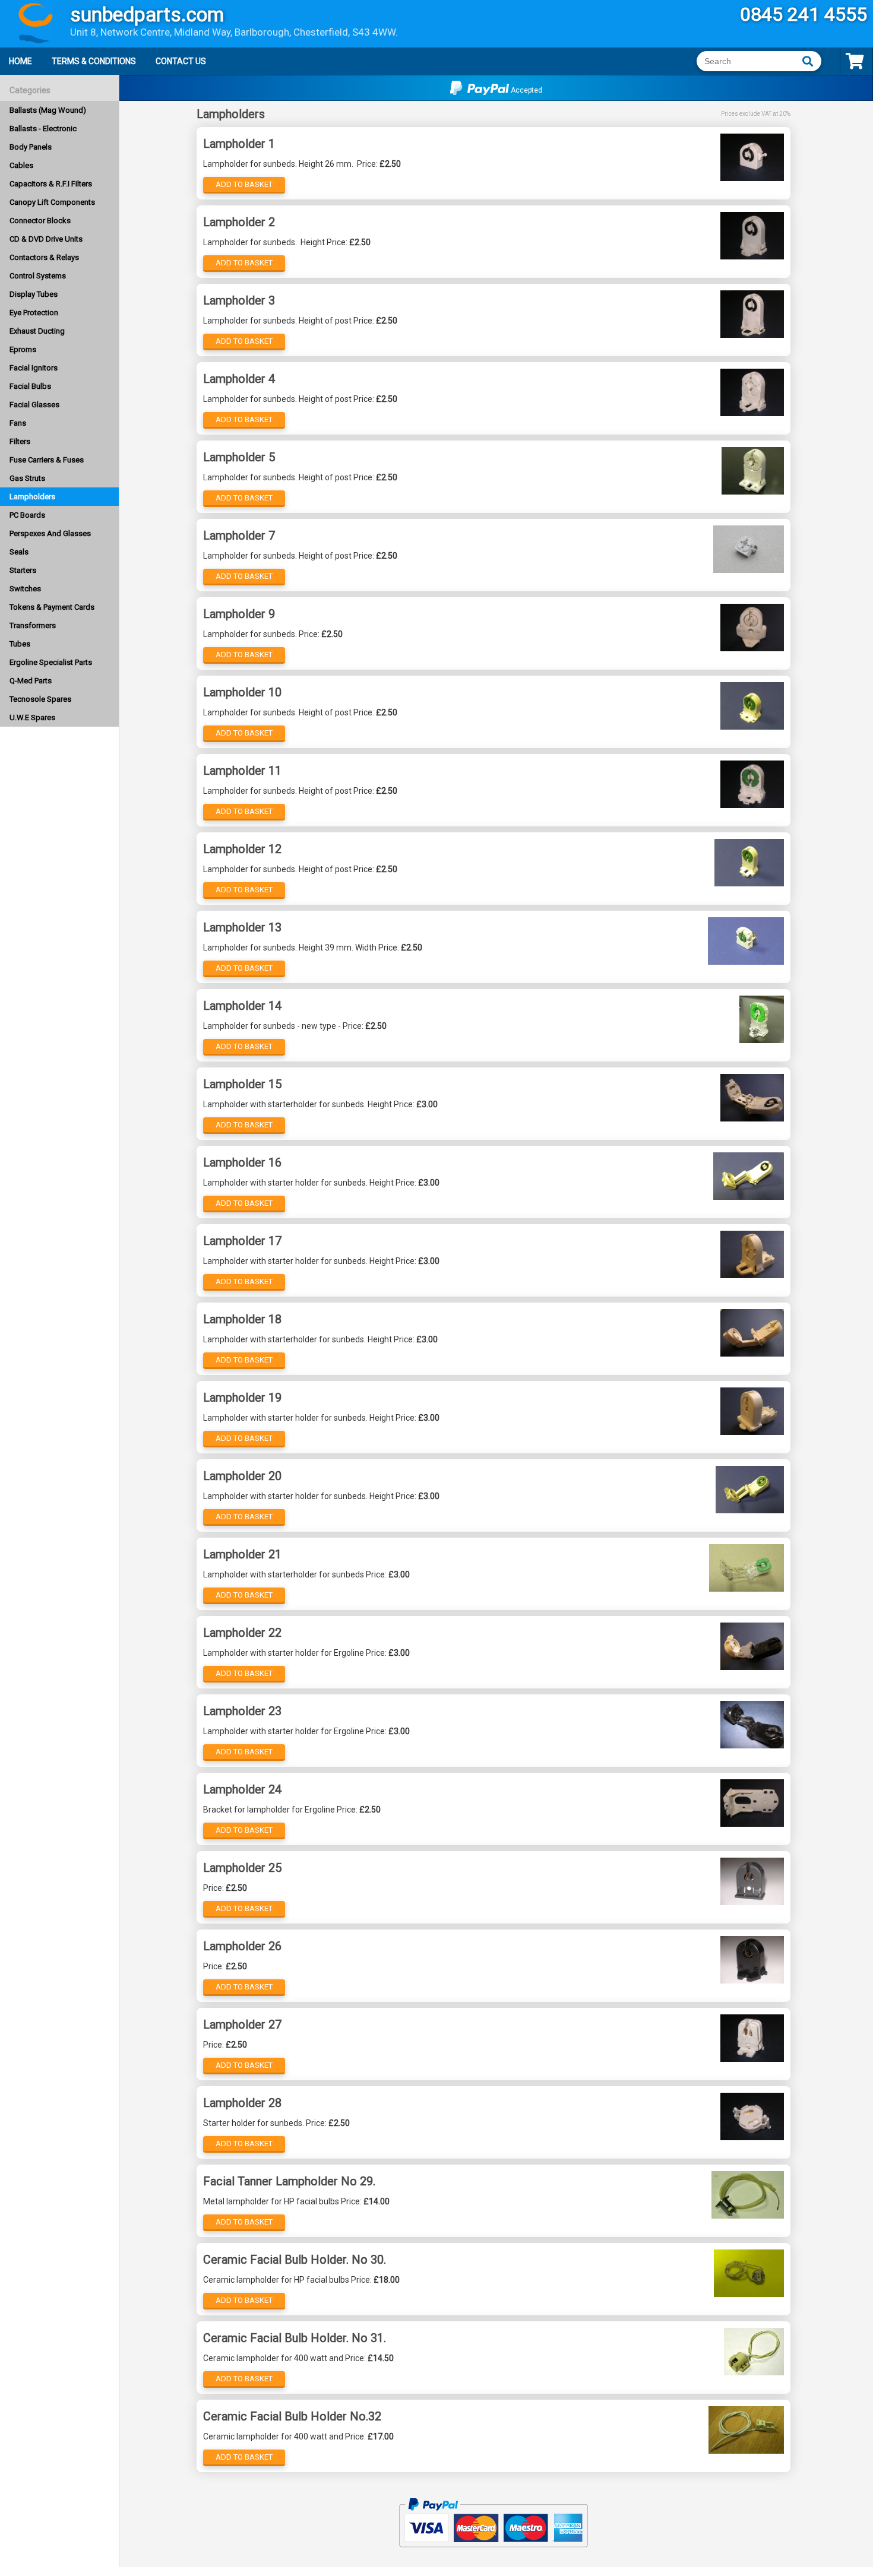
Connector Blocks (40, 221)
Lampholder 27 (242, 2024)
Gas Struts (27, 478)
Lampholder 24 (242, 1789)
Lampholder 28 (242, 2103)
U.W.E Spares (32, 717)
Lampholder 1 (239, 144)
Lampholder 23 (242, 1711)
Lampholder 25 (242, 1868)
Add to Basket (244, 184)
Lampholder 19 (242, 1398)
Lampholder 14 (242, 1006)
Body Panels (31, 147)
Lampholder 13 (242, 927)
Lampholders (32, 497)
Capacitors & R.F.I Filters (51, 184)
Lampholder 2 (239, 222)
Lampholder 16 (242, 1162)
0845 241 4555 (804, 14)
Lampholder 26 (242, 1946)
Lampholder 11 (242, 771)
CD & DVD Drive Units (46, 239)
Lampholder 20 (242, 1476)
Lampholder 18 (242, 1319)
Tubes (20, 644)
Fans (18, 423)
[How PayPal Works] (493, 2552)
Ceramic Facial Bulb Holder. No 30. (295, 2260)
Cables (21, 165)
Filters (20, 441)
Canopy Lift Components (52, 202)
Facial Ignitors (34, 368)
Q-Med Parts (31, 681)
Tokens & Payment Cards (52, 607)
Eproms (23, 349)
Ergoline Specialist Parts (51, 662)
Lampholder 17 (242, 1241)
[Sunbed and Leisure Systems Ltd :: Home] (30, 25)
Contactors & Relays (44, 257)
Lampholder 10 (242, 692)
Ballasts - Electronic (43, 129)
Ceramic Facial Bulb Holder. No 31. (295, 2338)
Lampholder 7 (239, 536)
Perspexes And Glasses (50, 533)
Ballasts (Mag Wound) (48, 110)
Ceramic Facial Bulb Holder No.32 (292, 2416)
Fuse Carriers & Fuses (47, 460)
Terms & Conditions (94, 61)
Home (20, 61)
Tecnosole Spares (40, 699)
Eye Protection (34, 313)
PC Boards (27, 515)
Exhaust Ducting (37, 331)
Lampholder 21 (242, 1554)
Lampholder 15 (242, 1084)
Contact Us (181, 61)
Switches (25, 589)
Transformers (33, 625)
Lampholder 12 (242, 849)
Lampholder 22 (242, 1633)
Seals (19, 552)
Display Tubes (34, 294)
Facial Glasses (34, 405)
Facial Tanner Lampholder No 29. (289, 2181)
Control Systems (38, 276)
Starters (23, 570)
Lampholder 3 (239, 300)
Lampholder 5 (239, 457)
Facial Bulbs (30, 386)
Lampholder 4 (239, 379)
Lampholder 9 (239, 614)
